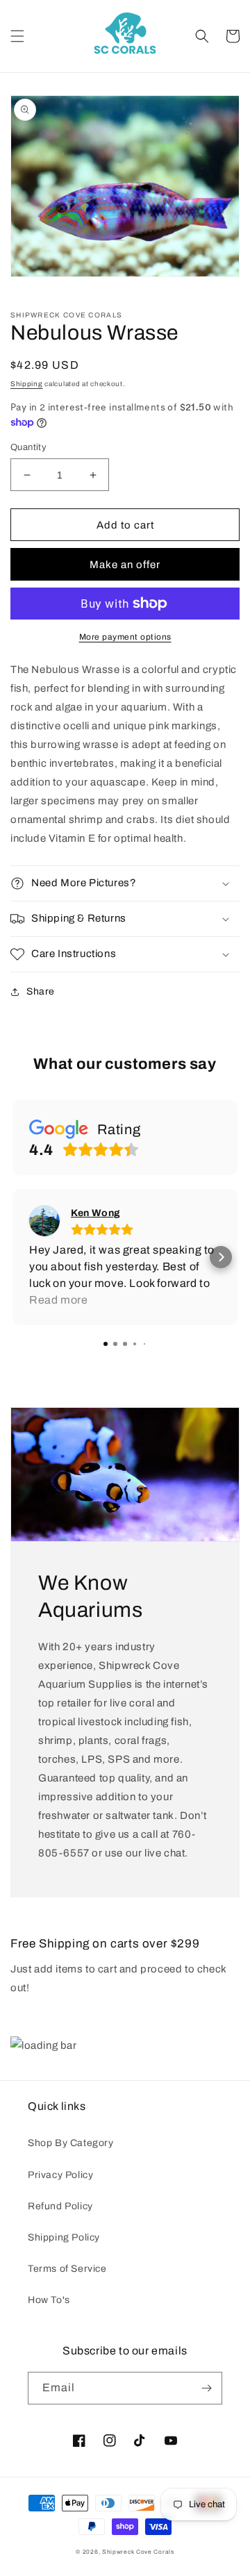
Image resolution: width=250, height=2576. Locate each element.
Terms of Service (67, 2269)
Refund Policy (60, 2206)
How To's (49, 2300)
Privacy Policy (60, 2175)
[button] (17, 36)
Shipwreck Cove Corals (138, 2552)
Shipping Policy (64, 2237)
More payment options (125, 637)
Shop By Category (71, 2143)
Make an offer (125, 565)
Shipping (27, 384)
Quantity (28, 447)
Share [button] (41, 991)
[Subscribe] (206, 2388)
